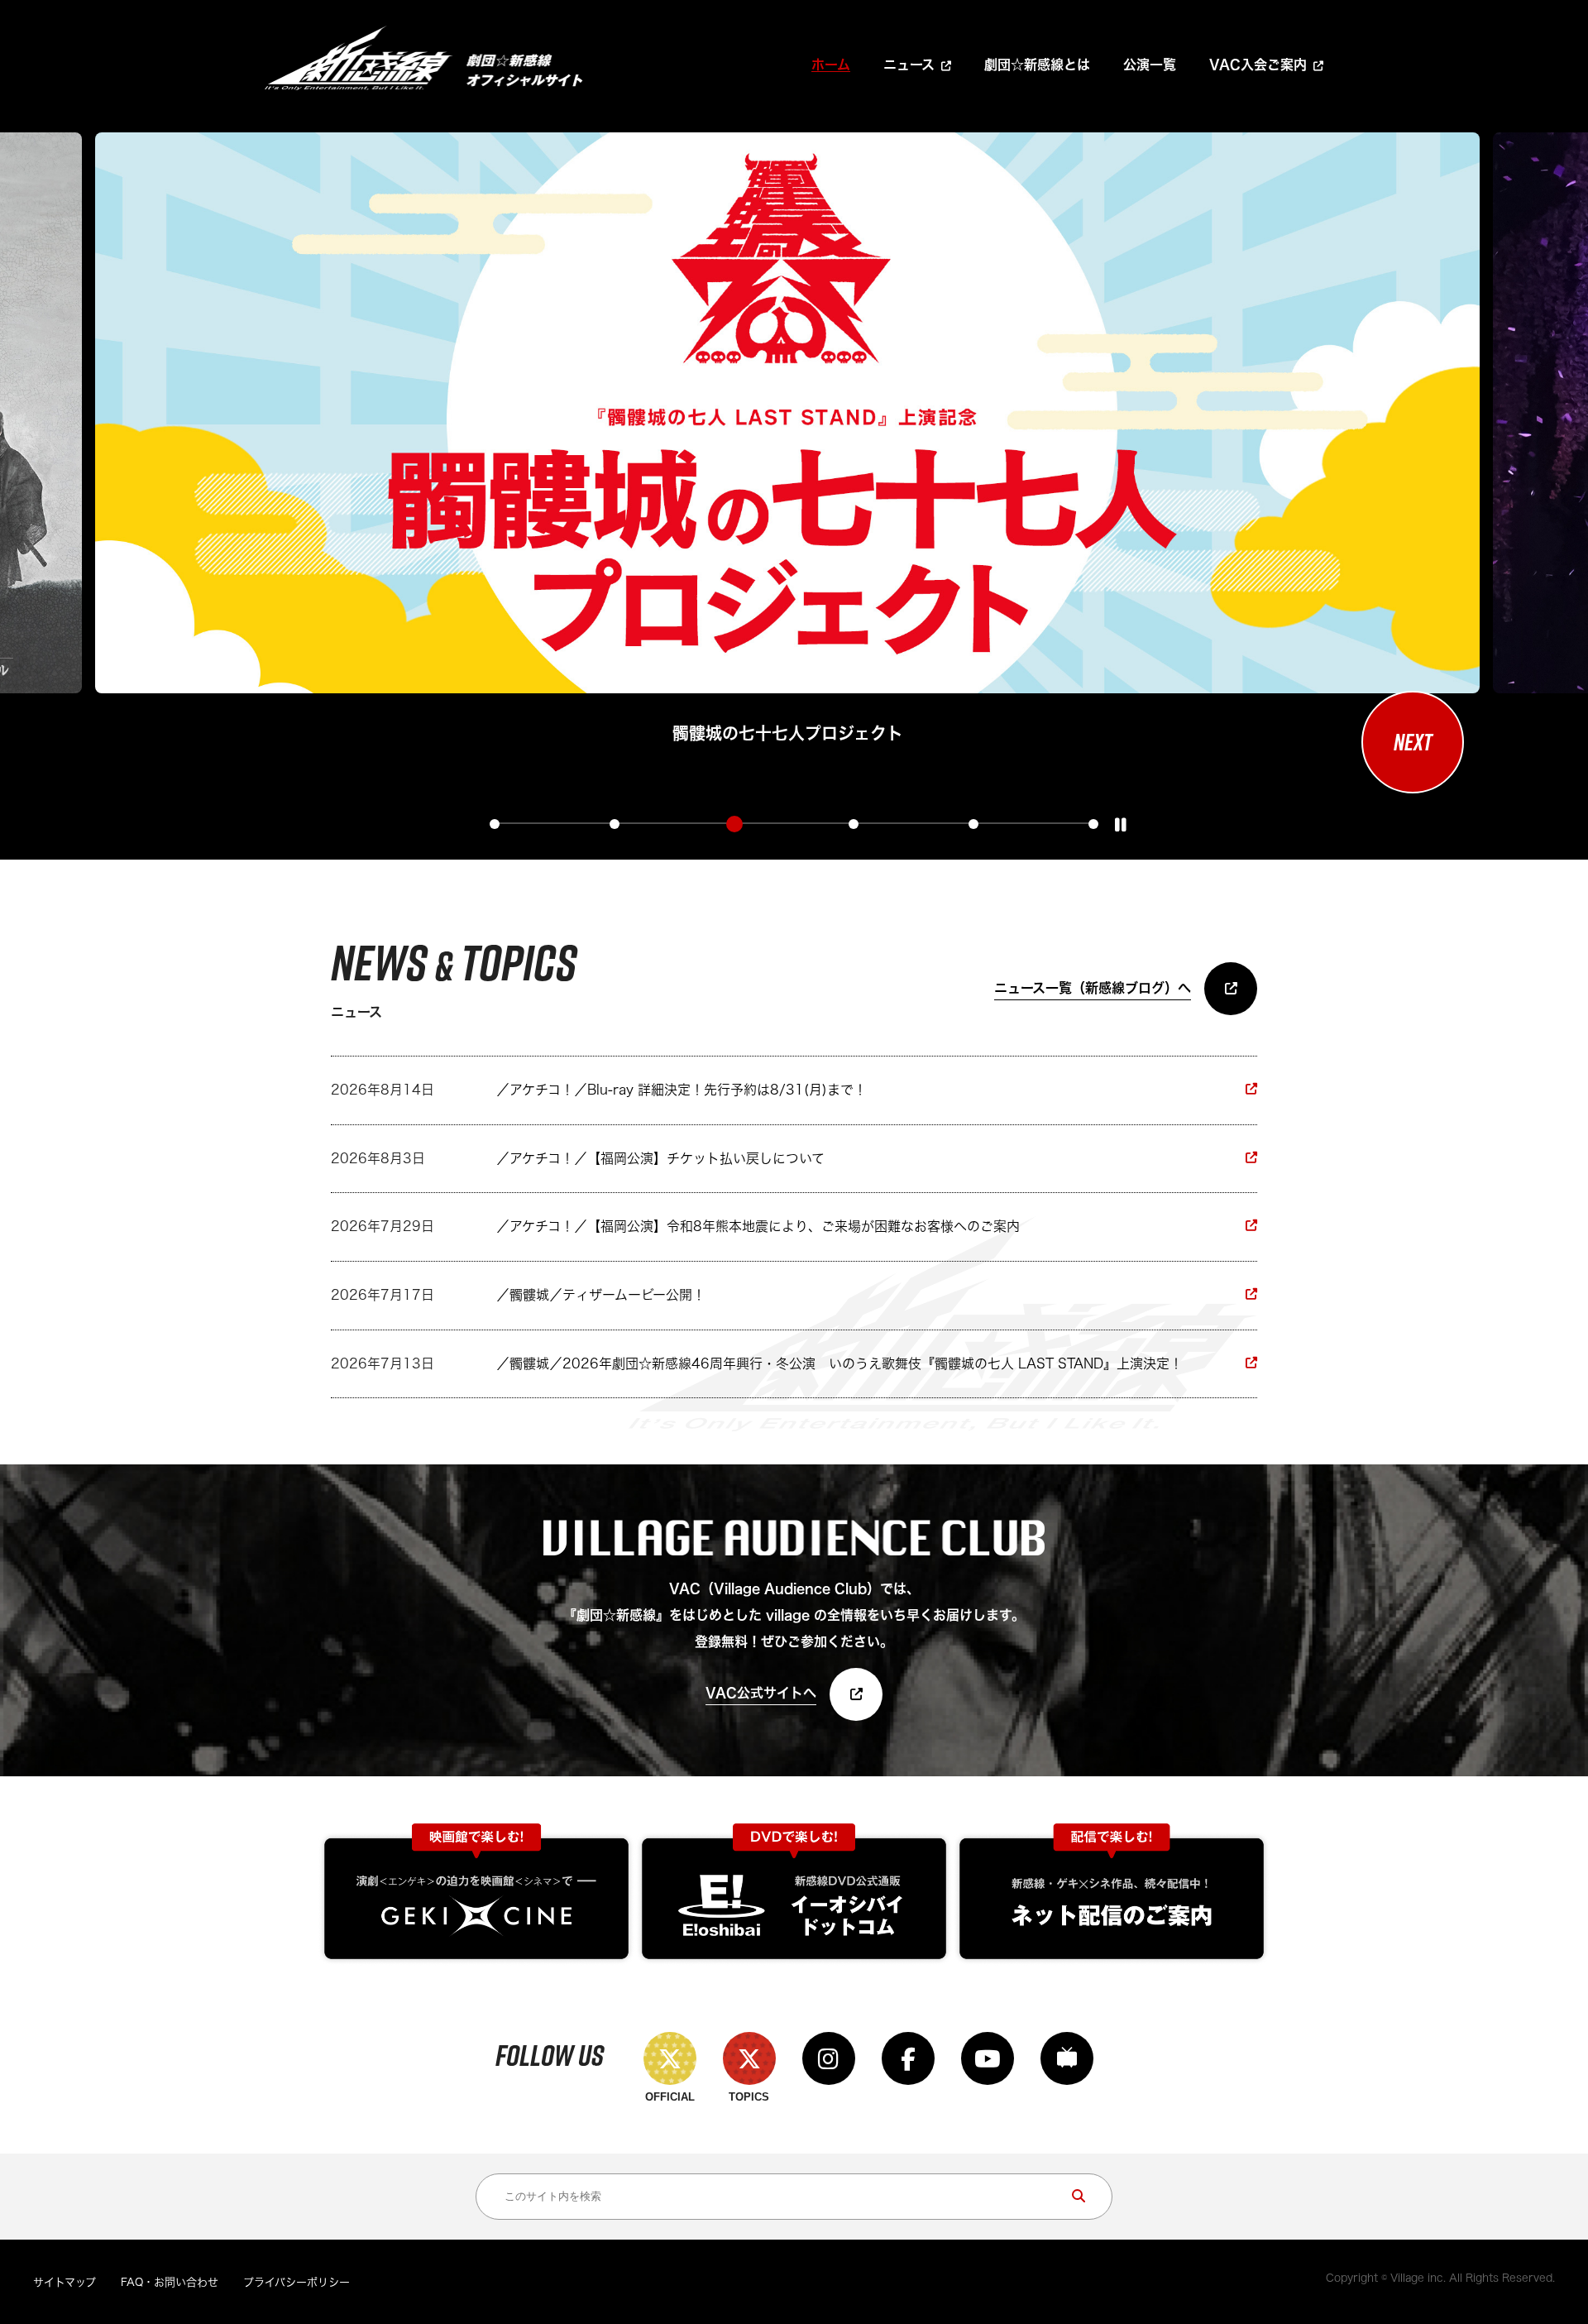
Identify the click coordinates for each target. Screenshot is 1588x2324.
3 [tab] (734, 824)
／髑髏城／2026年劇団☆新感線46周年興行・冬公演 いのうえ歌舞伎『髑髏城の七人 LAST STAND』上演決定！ (839, 1363)
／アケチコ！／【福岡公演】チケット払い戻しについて (660, 1158)
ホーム (831, 65)
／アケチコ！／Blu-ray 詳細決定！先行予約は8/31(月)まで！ (682, 1090)
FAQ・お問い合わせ (170, 2282)
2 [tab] (615, 824)
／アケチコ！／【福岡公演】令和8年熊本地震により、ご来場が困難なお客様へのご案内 (758, 1226)
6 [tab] (1093, 824)
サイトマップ (65, 2282)
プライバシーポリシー (297, 2282)
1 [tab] (495, 824)
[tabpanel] (787, 441)
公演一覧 (1150, 65)
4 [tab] (854, 824)
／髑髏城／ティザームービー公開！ (601, 1295)
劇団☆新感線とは (1037, 65)
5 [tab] (973, 824)
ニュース (909, 65)
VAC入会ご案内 (1258, 65)
